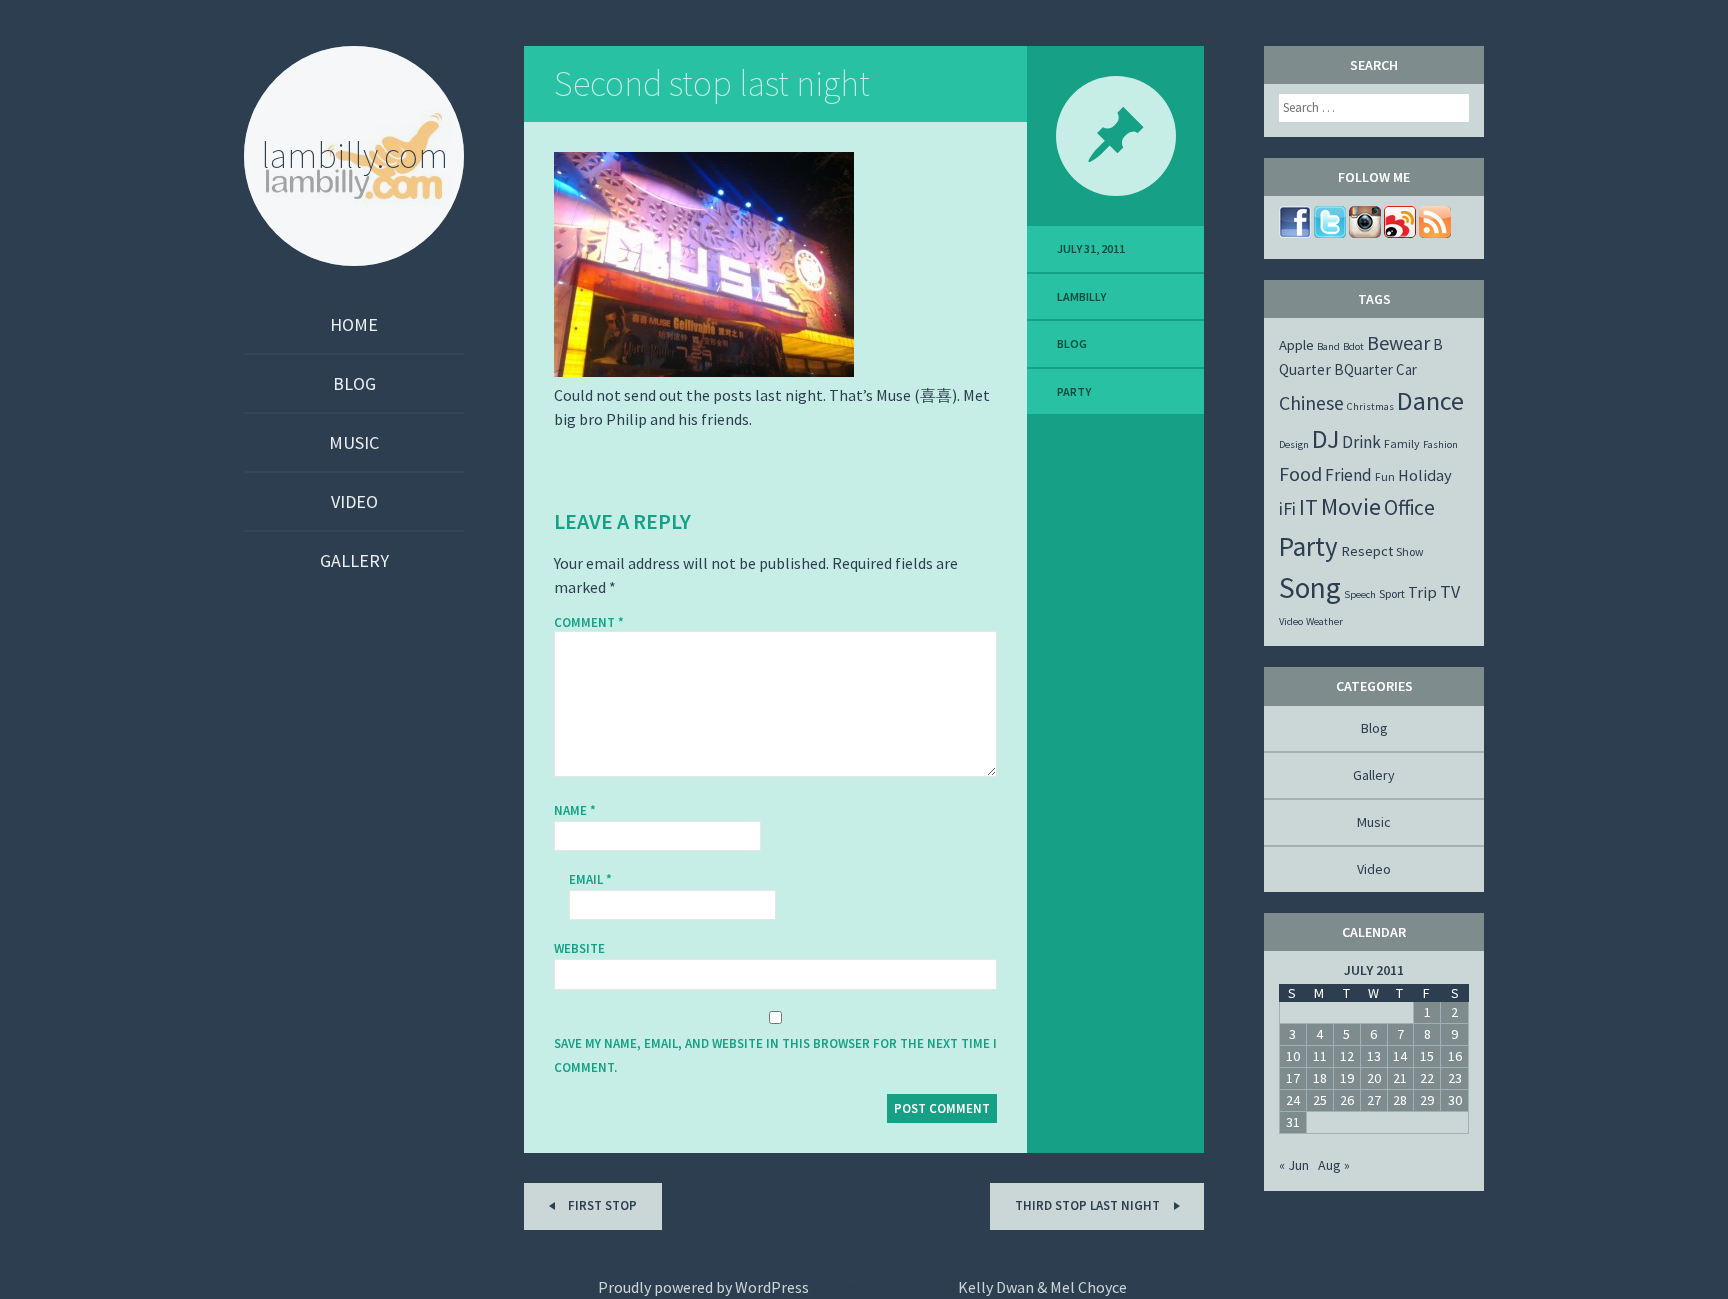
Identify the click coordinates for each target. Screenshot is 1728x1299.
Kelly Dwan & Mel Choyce (1042, 1287)
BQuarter (1363, 369)
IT (1308, 507)
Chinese (1311, 402)
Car (1406, 369)
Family (1402, 443)
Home (354, 324)
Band (1328, 346)
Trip (1422, 592)
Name (575, 810)
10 (1293, 1056)
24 (1293, 1100)
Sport (1392, 593)
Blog (354, 383)
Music (354, 442)
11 (1320, 1056)
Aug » (1334, 1165)
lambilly (1081, 296)
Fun (1385, 476)
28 (1400, 1100)
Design (1294, 444)
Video (354, 501)
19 (1347, 1078)
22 (1427, 1078)
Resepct (1367, 551)
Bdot (1353, 346)
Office (1409, 507)
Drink (1361, 442)
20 (1374, 1078)
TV (1450, 591)
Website (579, 948)
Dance (1430, 400)
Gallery (354, 560)
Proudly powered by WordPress (703, 1287)
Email (590, 879)
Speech (1360, 594)
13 (1374, 1056)
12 (1347, 1056)
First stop (601, 1205)
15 (1427, 1056)
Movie (1351, 506)
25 (1320, 1100)
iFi (1287, 508)
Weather (1324, 621)
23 (1455, 1078)
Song (1310, 587)
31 (1293, 1122)
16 (1455, 1056)
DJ (1325, 439)
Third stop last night (1089, 1205)
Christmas (1370, 406)
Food (1300, 473)
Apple (1296, 345)
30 (1455, 1100)
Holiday (1425, 475)
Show (1410, 551)
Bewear (1398, 342)
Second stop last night (712, 83)
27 (1374, 1100)
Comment (589, 623)
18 (1320, 1078)
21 (1400, 1078)
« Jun (1294, 1165)
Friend (1348, 475)
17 (1293, 1078)
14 (1400, 1056)
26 (1347, 1100)
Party (1074, 391)
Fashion (1440, 444)
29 (1427, 1100)
